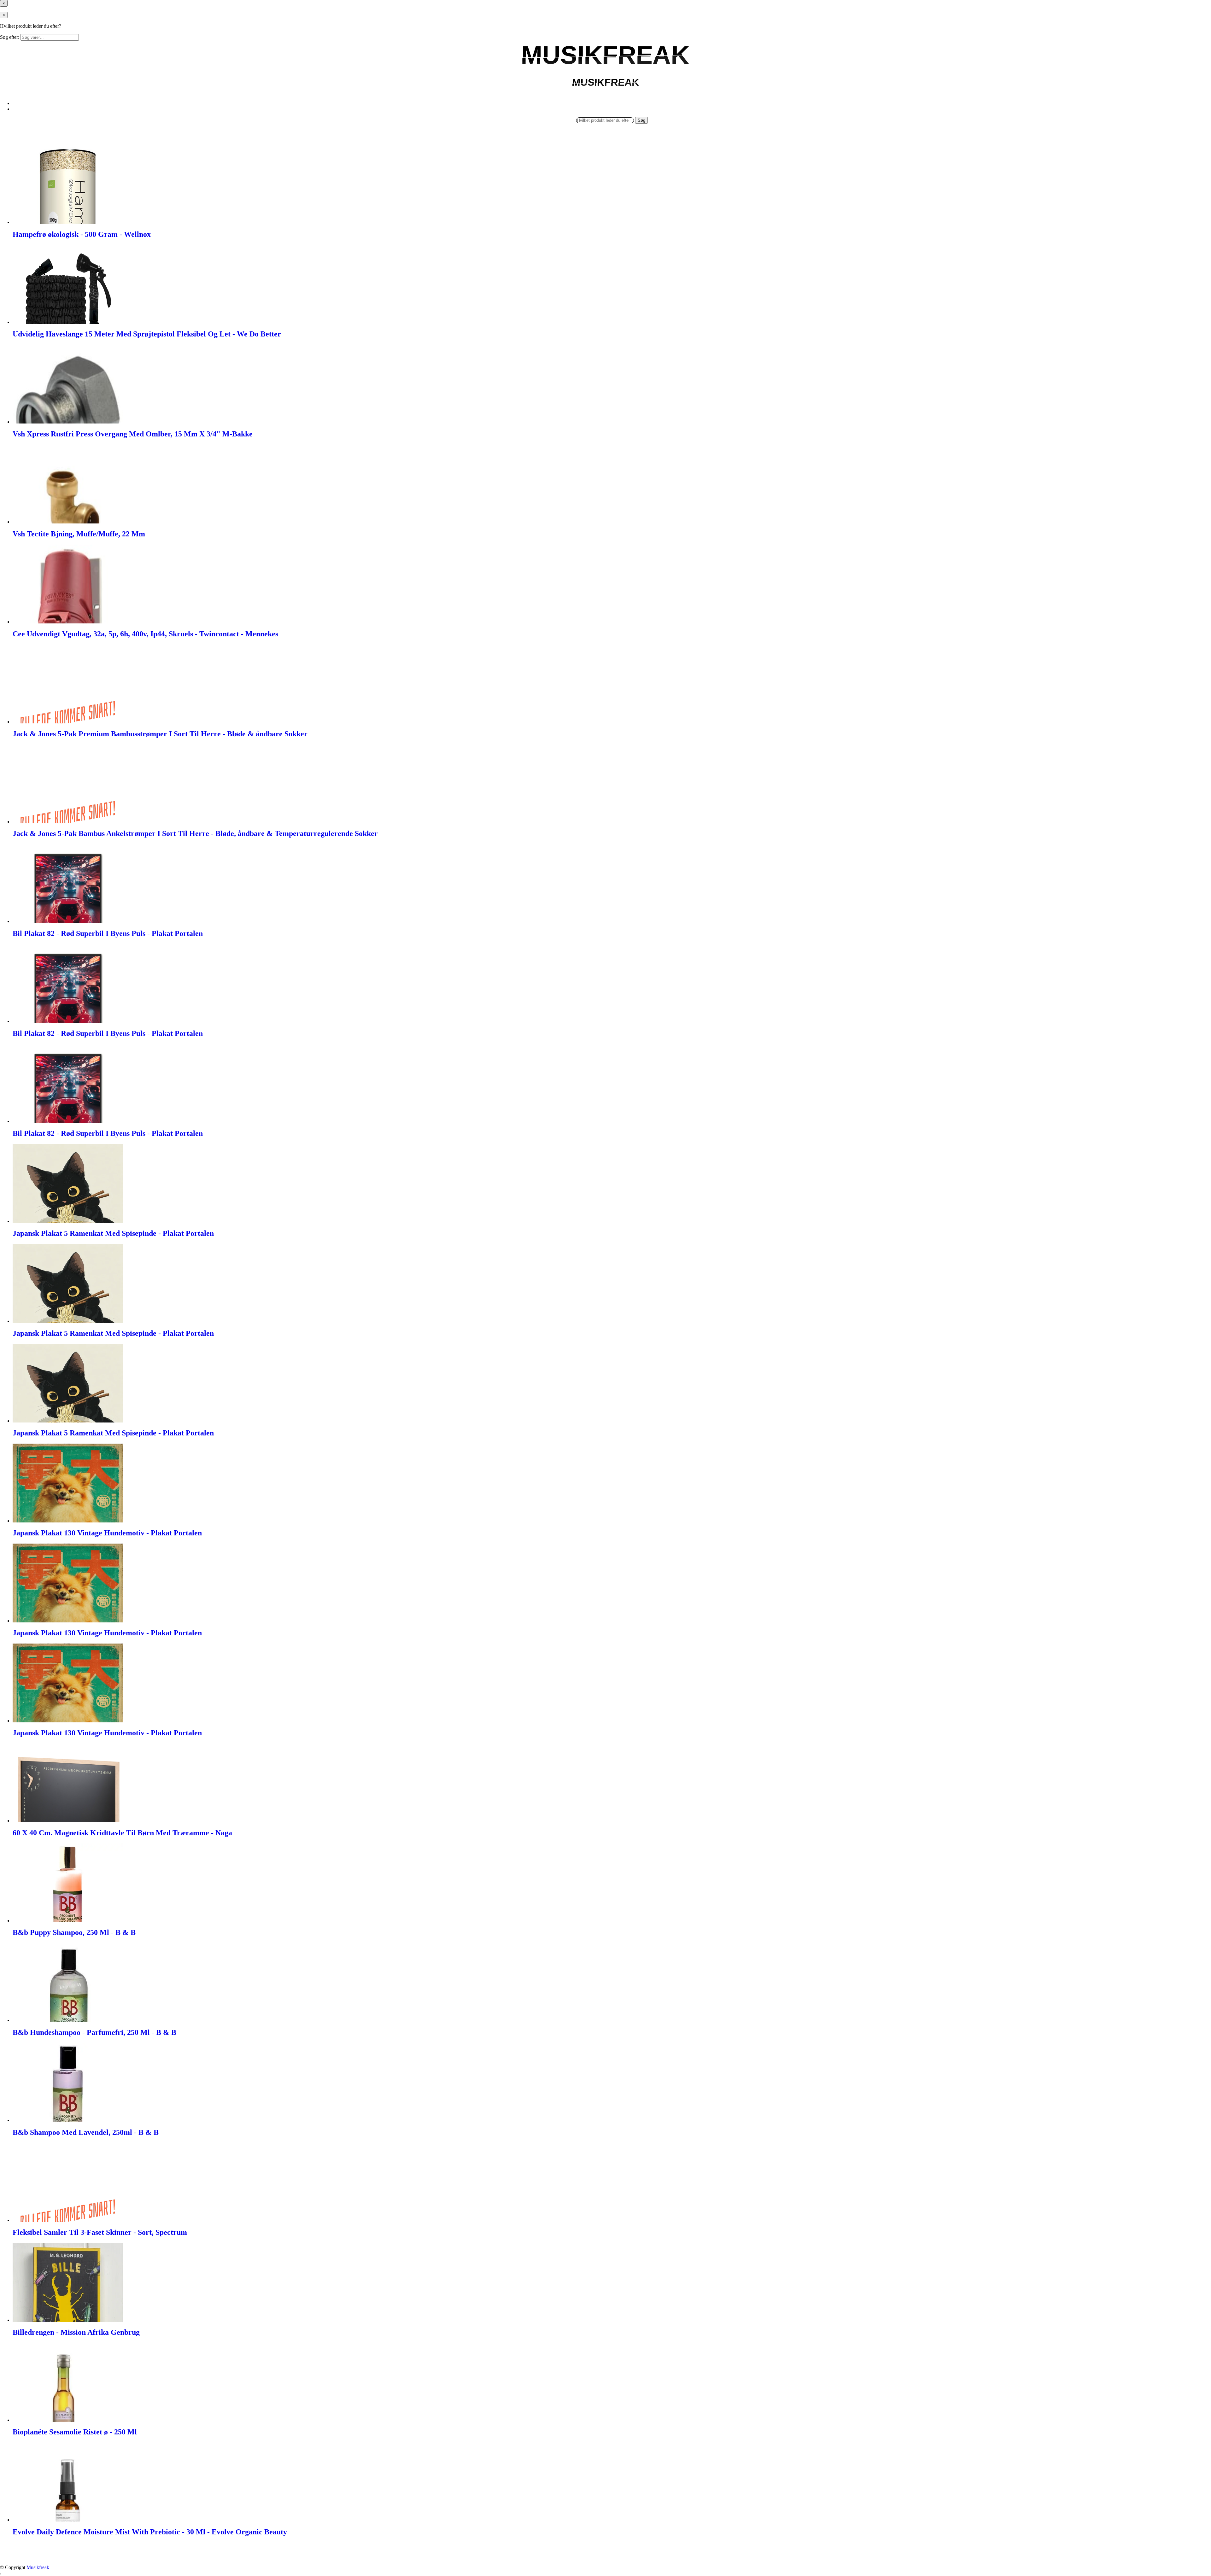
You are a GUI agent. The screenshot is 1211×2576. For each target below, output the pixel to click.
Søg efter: (10, 37)
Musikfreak (38, 2567)
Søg (641, 120)
